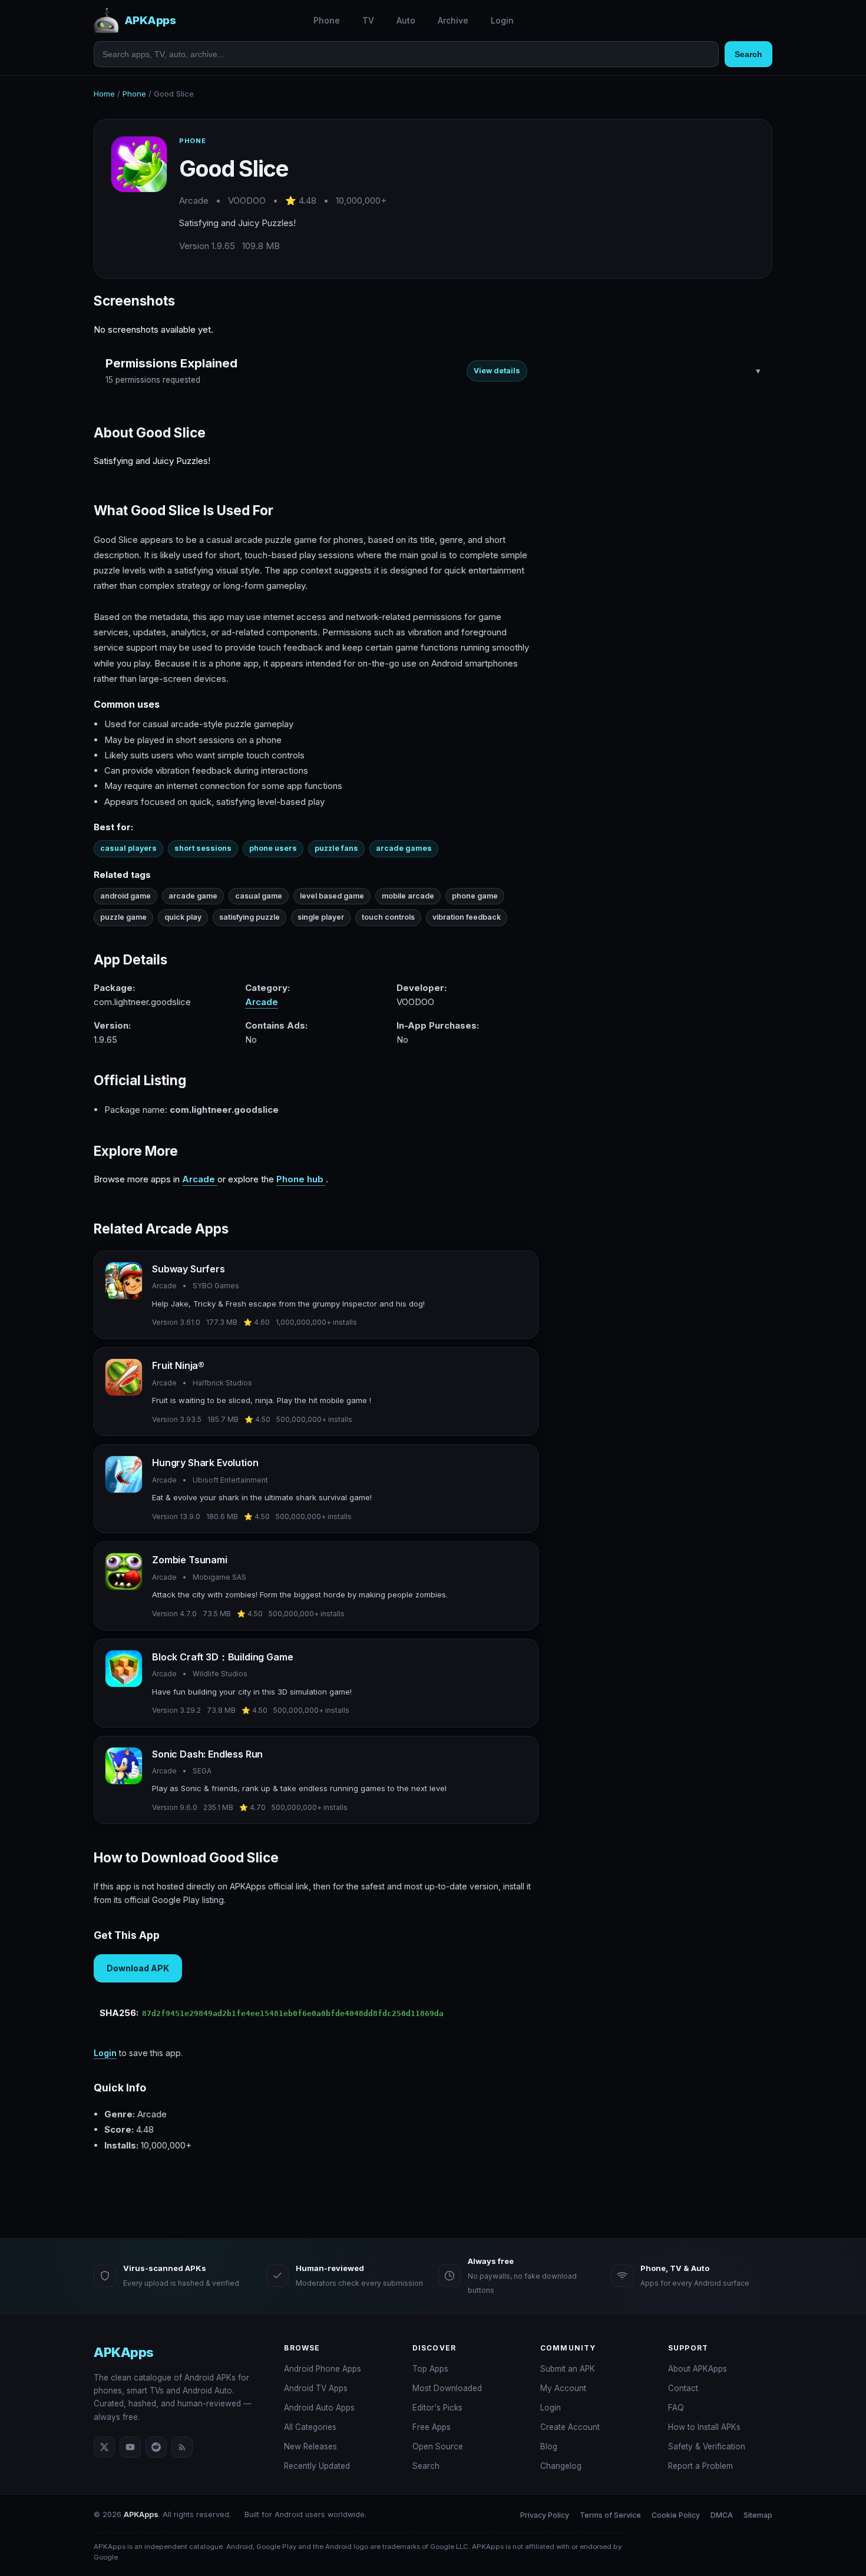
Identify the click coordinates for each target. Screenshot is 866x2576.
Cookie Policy (676, 2515)
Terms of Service (610, 2515)
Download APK (138, 1968)
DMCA (722, 2515)
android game (125, 896)
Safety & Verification (707, 2446)
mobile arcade (408, 896)
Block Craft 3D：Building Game (223, 1657)
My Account (563, 2388)
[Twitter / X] (104, 2447)
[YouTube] (130, 2447)
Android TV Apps (316, 2388)
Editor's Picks (437, 2408)
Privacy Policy (545, 2515)
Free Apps (432, 2427)
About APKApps (698, 2369)
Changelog (561, 2466)
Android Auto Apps (319, 2408)
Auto (406, 20)
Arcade (262, 1002)
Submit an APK (568, 2369)
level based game (332, 896)
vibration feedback (467, 917)
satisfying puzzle (249, 917)
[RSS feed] (182, 2447)
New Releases (310, 2446)
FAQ (676, 2408)
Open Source (438, 2446)
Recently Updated (317, 2466)
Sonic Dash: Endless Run (207, 1754)
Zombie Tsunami (190, 1560)
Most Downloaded (447, 2388)
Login (502, 20)
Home (104, 94)
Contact (683, 2388)
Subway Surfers (189, 1269)
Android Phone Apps (323, 2369)
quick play (183, 917)
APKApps (124, 2352)
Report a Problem (700, 2466)
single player (321, 917)
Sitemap (758, 2515)
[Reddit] (156, 2447)
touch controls (388, 917)
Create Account (570, 2427)
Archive (453, 20)
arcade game (193, 896)
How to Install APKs (704, 2427)
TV (368, 20)
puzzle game (123, 917)
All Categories (310, 2427)
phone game (475, 896)
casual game (259, 896)
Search (748, 54)
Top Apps (430, 2369)
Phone (327, 20)
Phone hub (301, 1179)
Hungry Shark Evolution (205, 1463)
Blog (549, 2446)
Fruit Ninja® (178, 1365)
